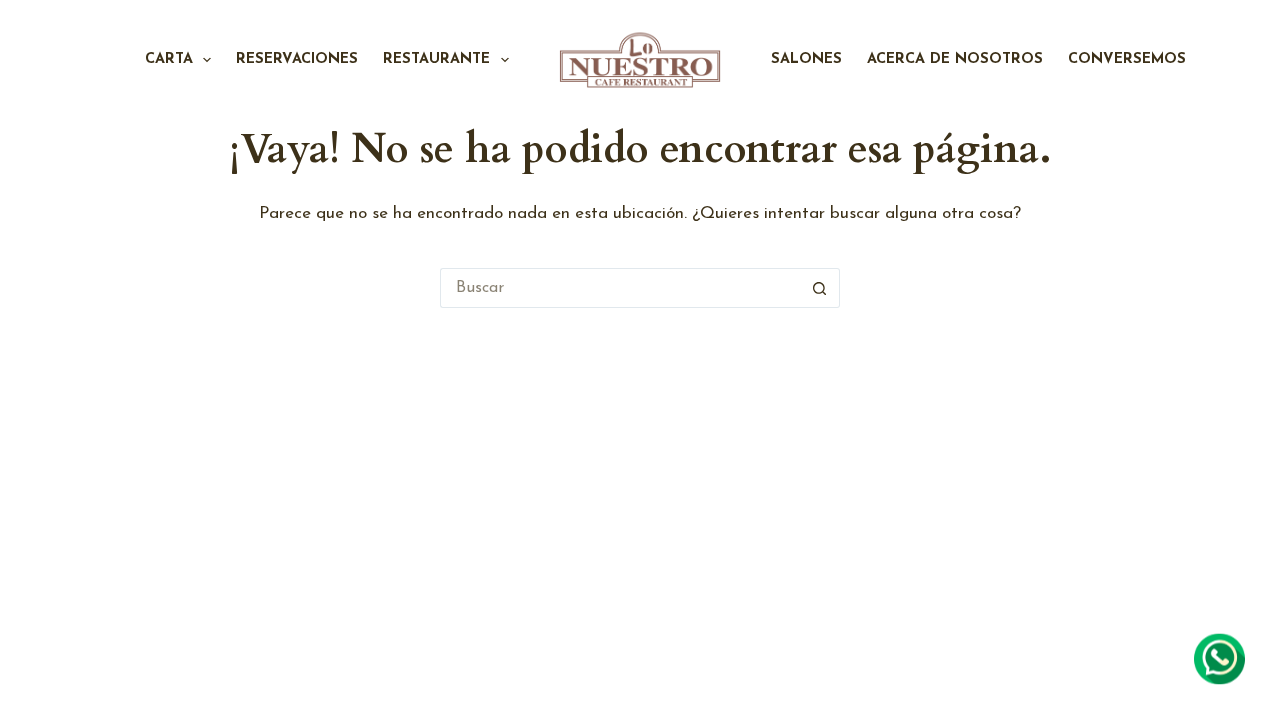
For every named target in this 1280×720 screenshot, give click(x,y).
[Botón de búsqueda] (820, 288)
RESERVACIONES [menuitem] (297, 59)
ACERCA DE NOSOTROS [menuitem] (955, 59)
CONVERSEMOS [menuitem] (1127, 59)
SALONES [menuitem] (806, 59)
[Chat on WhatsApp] (1219, 659)
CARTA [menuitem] (169, 59)
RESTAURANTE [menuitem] (436, 59)
